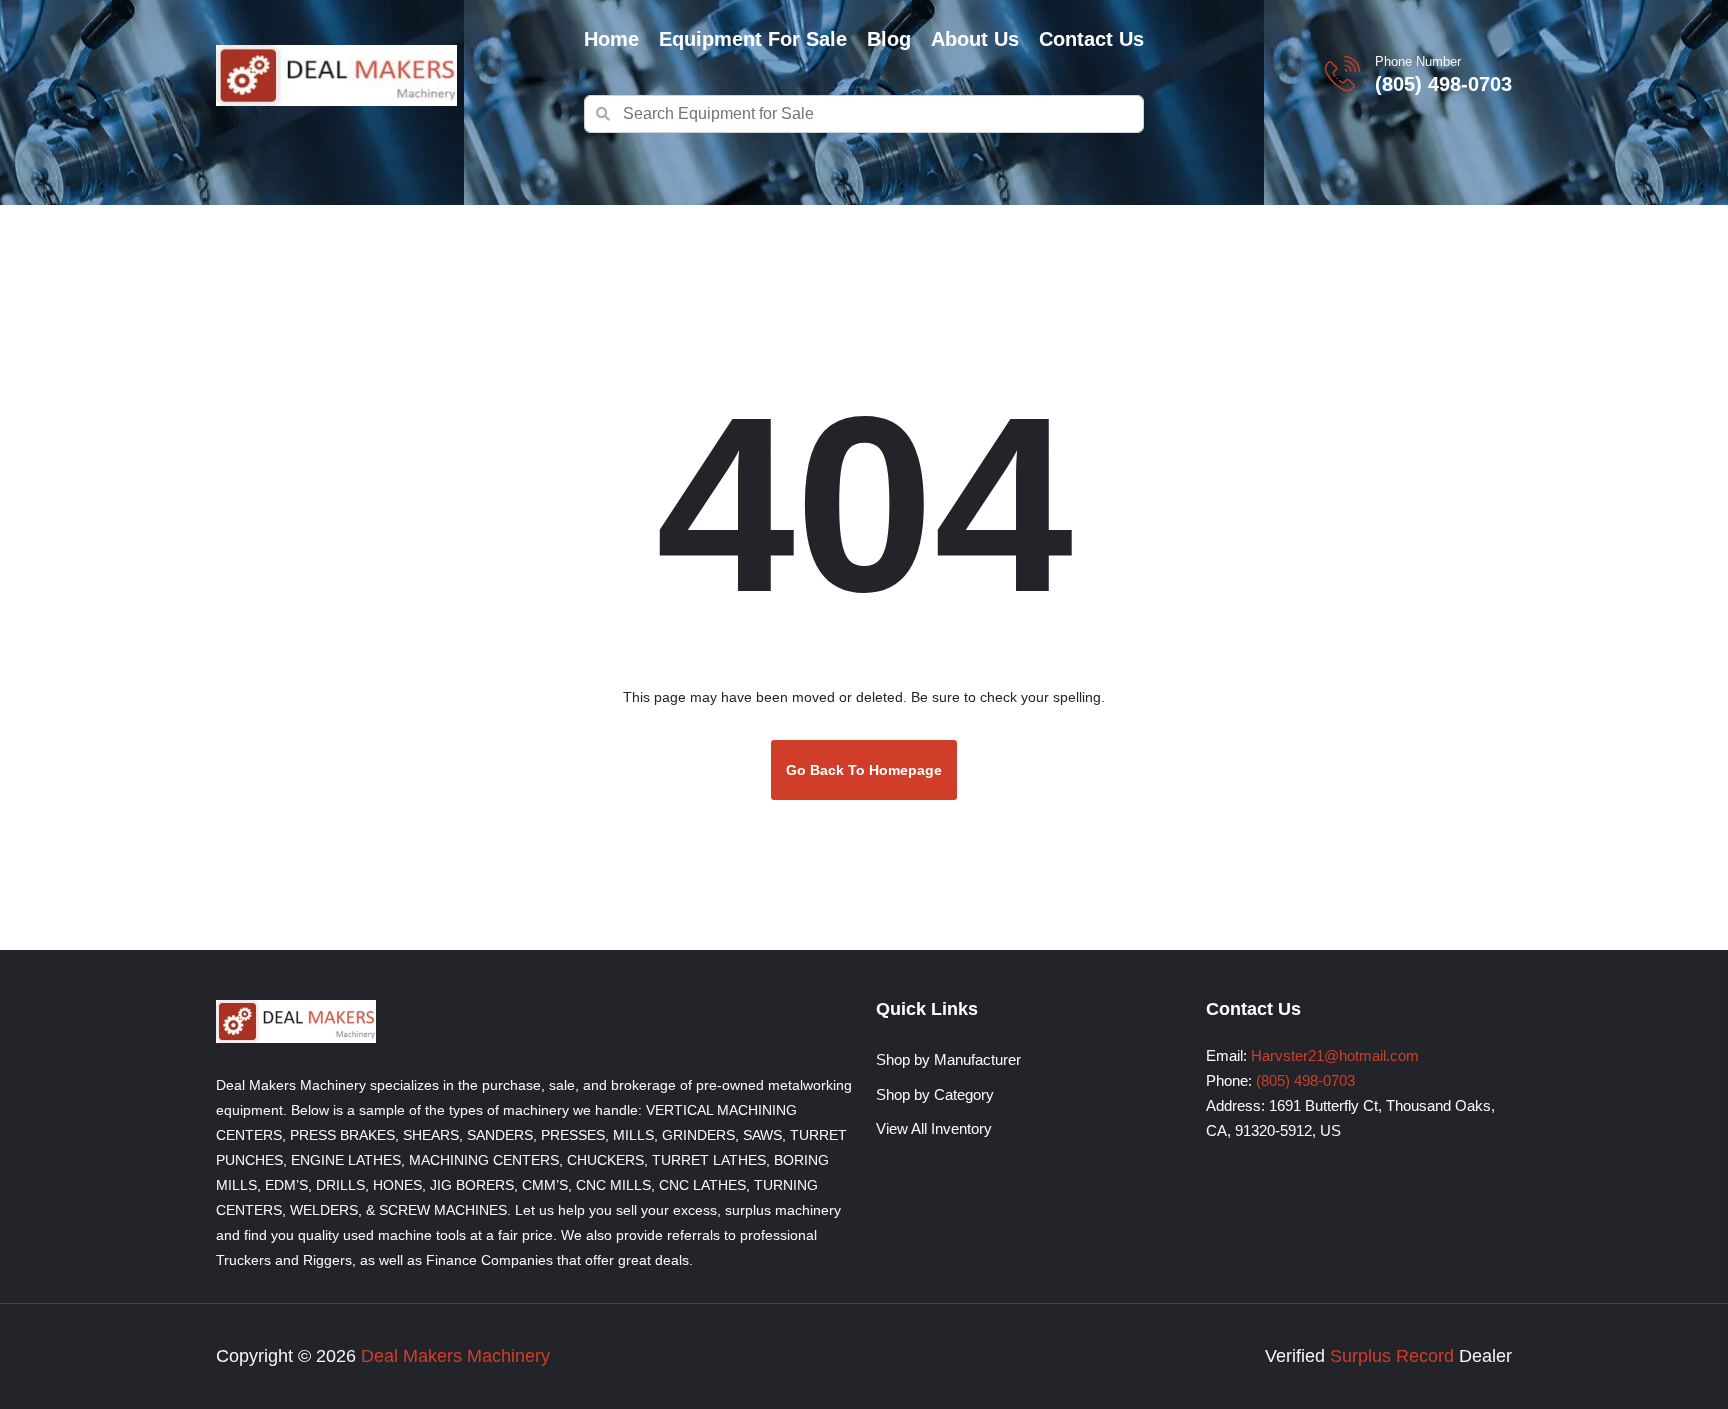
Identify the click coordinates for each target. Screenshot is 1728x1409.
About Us (975, 39)
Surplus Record (1392, 1356)
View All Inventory (934, 1128)
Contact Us (1091, 39)
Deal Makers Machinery (455, 1356)
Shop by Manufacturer (948, 1059)
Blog (889, 39)
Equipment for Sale (753, 39)
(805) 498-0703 (1443, 84)
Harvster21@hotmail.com (1335, 1055)
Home (611, 39)
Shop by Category (935, 1094)
